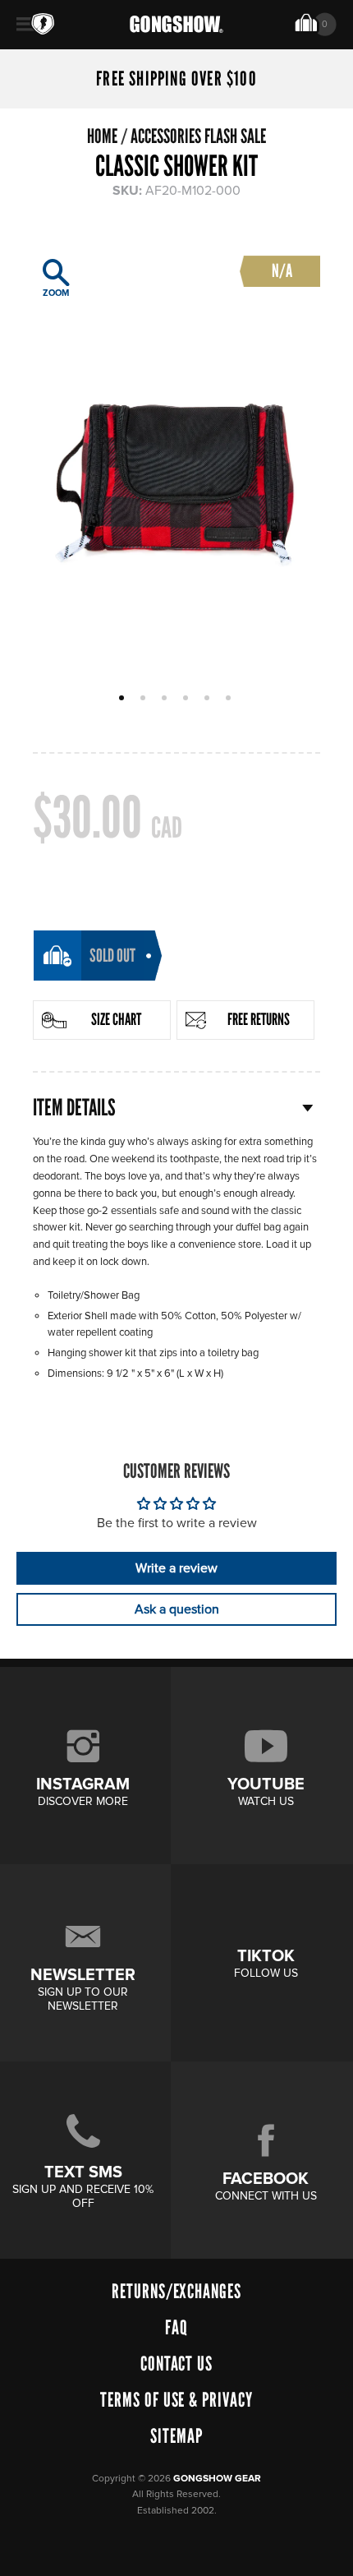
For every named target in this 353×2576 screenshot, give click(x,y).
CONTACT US (177, 2364)
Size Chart (116, 1019)
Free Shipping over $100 (176, 79)
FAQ (176, 2327)
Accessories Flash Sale (198, 136)
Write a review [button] (176, 1568)
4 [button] (188, 699)
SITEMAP (176, 2436)
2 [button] (145, 699)
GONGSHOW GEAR (217, 2479)
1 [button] (124, 699)
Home (102, 136)
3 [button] (166, 699)
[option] (176, 458)
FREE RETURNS (259, 1019)
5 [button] (209, 699)
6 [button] (230, 699)
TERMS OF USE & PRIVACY (176, 2400)
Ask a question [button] (177, 1609)
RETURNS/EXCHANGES (176, 2291)
